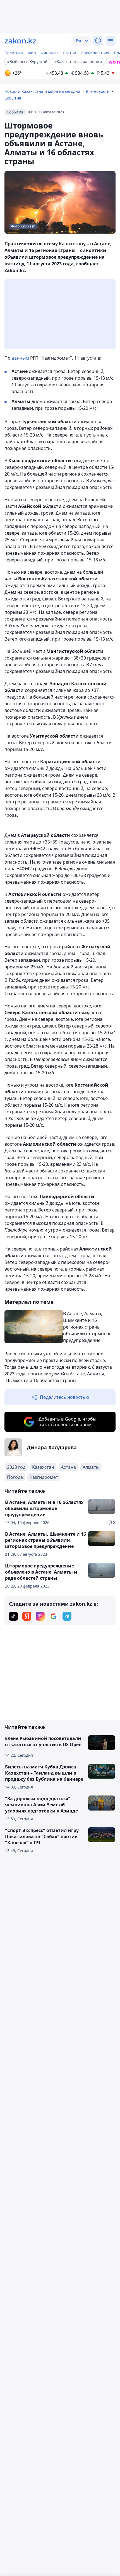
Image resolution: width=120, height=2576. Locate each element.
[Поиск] (98, 41)
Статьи (69, 53)
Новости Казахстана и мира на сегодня (42, 91)
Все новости (98, 91)
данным (20, 358)
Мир (32, 53)
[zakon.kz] (20, 41)
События (13, 98)
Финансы (49, 53)
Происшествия (95, 53)
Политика (14, 53)
